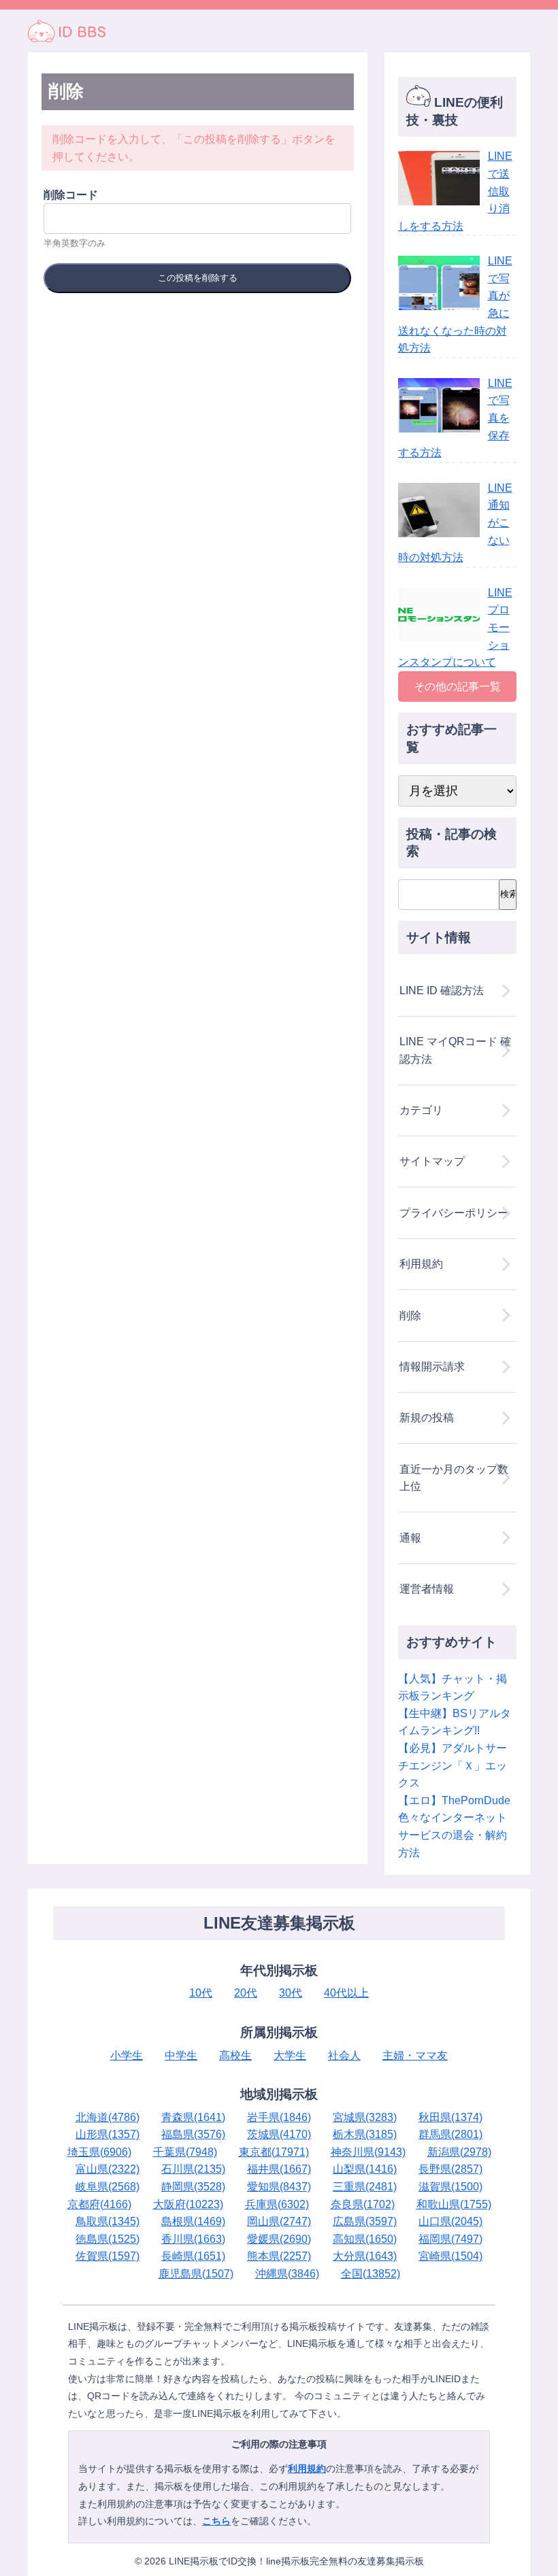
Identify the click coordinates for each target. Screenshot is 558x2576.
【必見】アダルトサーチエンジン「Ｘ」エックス (453, 1765)
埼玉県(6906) (99, 2152)
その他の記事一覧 (457, 687)
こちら (216, 2521)
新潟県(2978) (459, 2152)
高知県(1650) (365, 2239)
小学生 (127, 2055)
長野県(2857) (450, 2169)
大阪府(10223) (188, 2204)
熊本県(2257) (279, 2256)
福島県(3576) (193, 2134)
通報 (410, 1538)
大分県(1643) (365, 2256)
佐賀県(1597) (108, 2256)
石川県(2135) (193, 2169)
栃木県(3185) (365, 2134)
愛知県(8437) (279, 2187)
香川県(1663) (193, 2239)
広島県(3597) (365, 2221)
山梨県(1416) (365, 2169)
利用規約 (421, 1264)
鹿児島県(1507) (196, 2274)
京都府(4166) (99, 2204)
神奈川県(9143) (368, 2152)
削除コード (71, 195)
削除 (410, 1316)
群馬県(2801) (450, 2134)
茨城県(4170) (279, 2134)
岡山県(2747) (279, 2221)
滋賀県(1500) (450, 2187)
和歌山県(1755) (454, 2204)
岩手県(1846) (279, 2117)
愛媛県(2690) (279, 2239)
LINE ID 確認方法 (442, 990)
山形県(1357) (108, 2134)
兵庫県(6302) (277, 2204)
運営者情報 (427, 1589)
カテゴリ (421, 1110)
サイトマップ (432, 1161)
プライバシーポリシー (454, 1213)
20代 (246, 1993)
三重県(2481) (365, 2187)
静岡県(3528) (193, 2187)
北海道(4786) (108, 2117)
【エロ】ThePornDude (454, 1800)
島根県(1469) (193, 2221)
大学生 (290, 2055)
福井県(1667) (279, 2169)
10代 (201, 1993)
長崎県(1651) (193, 2256)
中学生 (181, 2055)
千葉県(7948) (185, 2152)
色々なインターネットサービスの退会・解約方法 (453, 1835)
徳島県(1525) (108, 2239)
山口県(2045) (450, 2221)
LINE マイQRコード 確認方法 (455, 1050)
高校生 (235, 2055)
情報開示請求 (432, 1367)
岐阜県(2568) (108, 2187)
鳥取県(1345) (108, 2221)
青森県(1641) (193, 2117)
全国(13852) (371, 2274)
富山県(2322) (108, 2169)
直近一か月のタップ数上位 (454, 1478)
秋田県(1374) (450, 2117)
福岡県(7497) (450, 2239)
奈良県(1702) (363, 2204)
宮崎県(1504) (450, 2256)
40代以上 (346, 1993)
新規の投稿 (427, 1418)
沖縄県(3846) (287, 2274)
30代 (291, 1993)
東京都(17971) (274, 2152)
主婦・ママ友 (415, 2055)
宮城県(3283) (365, 2117)
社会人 (344, 2055)
